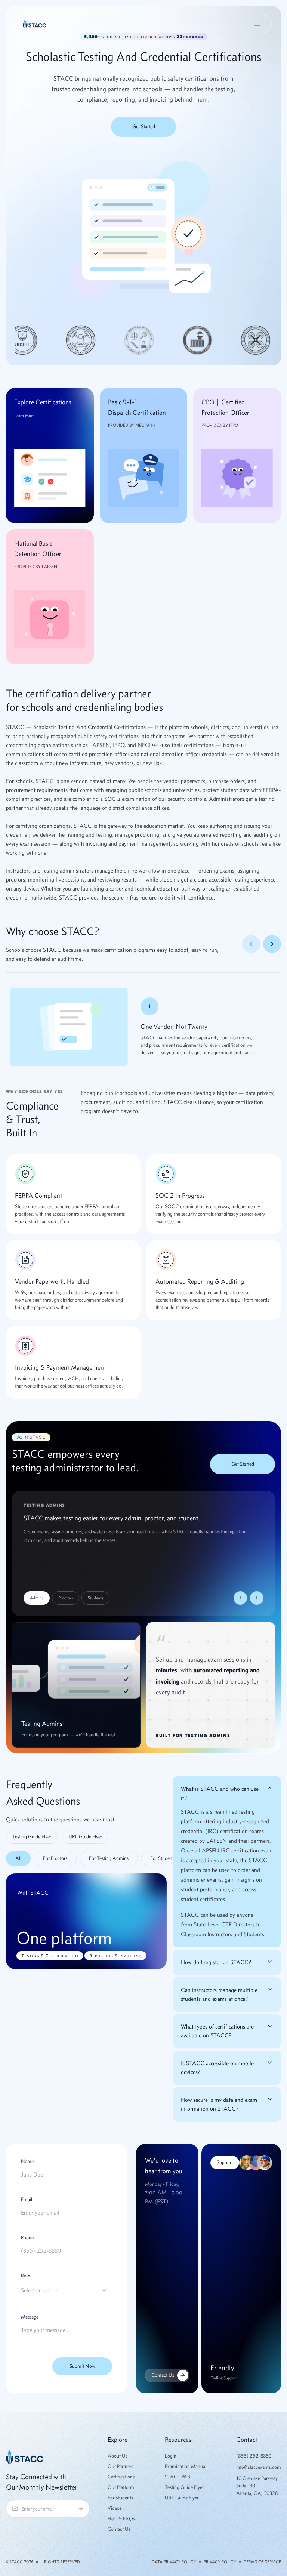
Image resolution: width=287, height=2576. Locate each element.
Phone (27, 2238)
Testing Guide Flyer (32, 1837)
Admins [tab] (37, 1598)
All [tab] (18, 1858)
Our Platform (121, 2487)
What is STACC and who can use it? (220, 1793)
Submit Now (82, 2366)
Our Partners (120, 2466)
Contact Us (163, 2375)
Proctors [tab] (66, 1598)
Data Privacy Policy (174, 2562)
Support (225, 2162)
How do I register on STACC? (216, 1962)
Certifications (121, 2477)
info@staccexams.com (259, 2467)
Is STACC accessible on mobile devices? (217, 2068)
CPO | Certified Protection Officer (225, 407)
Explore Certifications (43, 402)
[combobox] (67, 2290)
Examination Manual (186, 2466)
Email (27, 2200)
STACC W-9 (178, 2477)
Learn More (24, 416)
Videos (115, 2508)
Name (27, 2162)
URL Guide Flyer (85, 1837)
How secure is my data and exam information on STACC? (219, 2104)
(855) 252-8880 (254, 2456)
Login (171, 2456)
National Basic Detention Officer (38, 549)
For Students (120, 2498)
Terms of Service (262, 2562)
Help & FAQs (121, 2519)
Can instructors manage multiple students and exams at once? (219, 1994)
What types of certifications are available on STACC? (217, 2031)
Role (25, 2276)
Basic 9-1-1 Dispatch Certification (137, 407)
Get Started (144, 127)
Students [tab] (95, 1598)
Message (30, 2317)
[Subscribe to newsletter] (81, 2509)
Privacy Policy (220, 2562)
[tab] (55, 1858)
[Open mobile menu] (257, 24)
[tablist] (86, 1858)
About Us (118, 2456)
